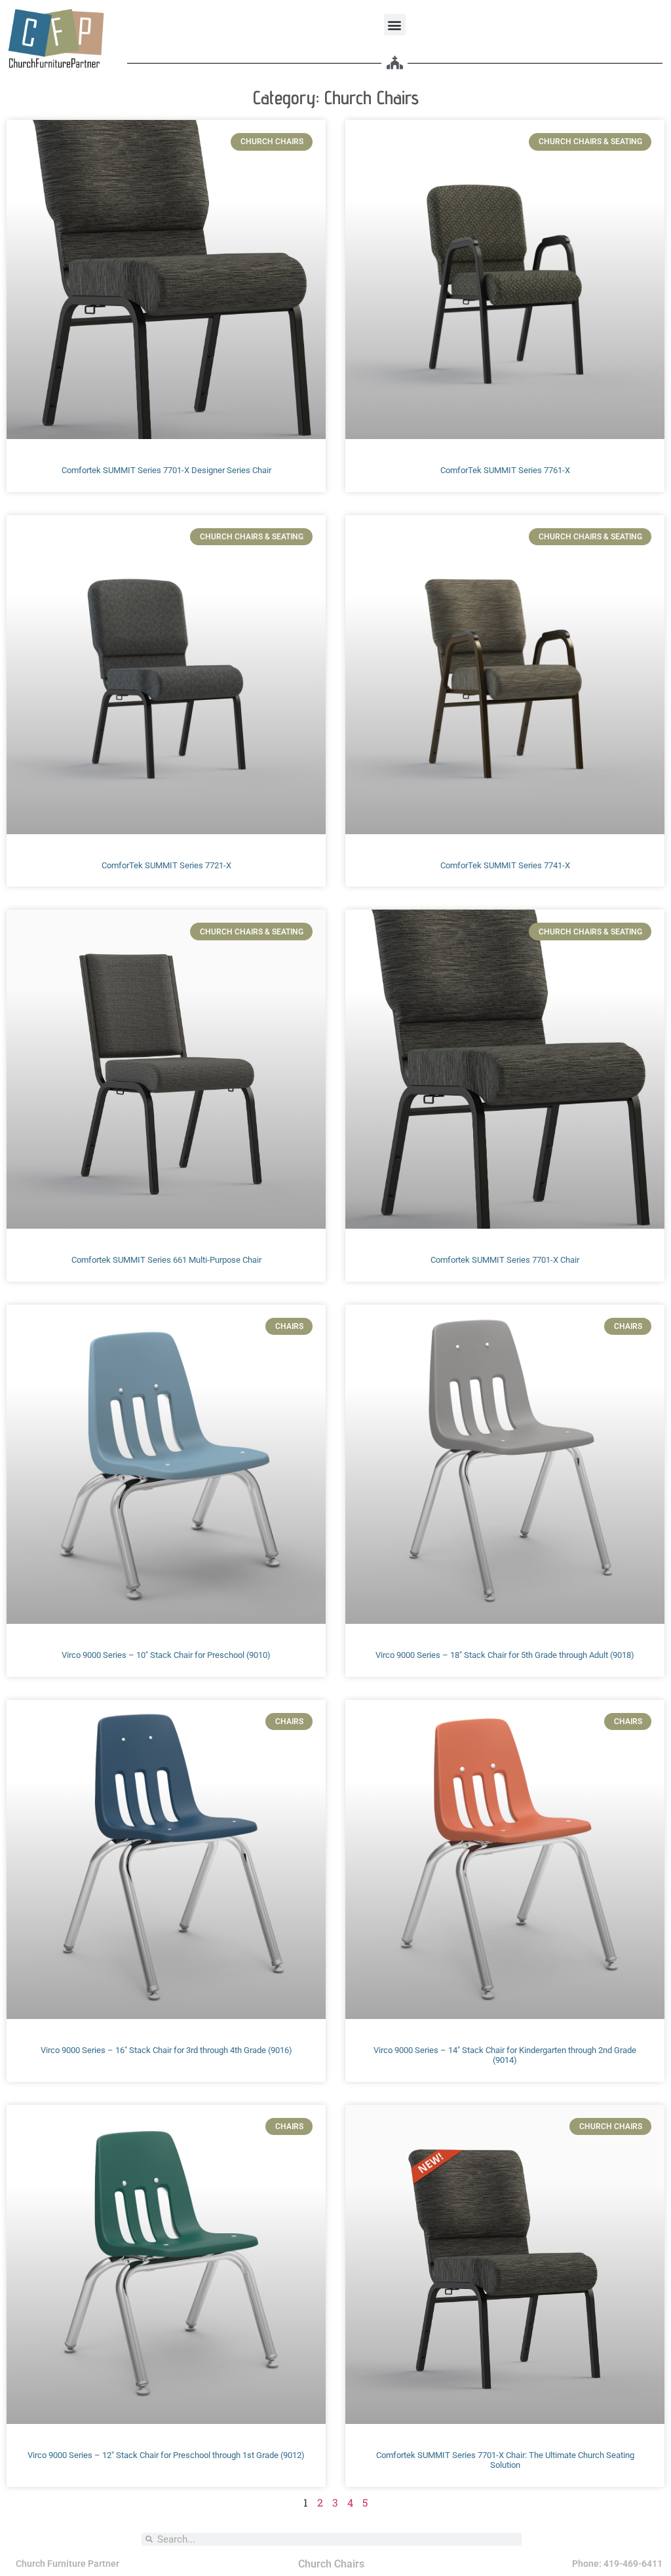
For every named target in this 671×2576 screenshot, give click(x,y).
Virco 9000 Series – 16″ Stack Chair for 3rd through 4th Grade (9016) (166, 2050)
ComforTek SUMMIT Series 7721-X (166, 865)
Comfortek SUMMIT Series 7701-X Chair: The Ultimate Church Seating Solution (505, 2460)
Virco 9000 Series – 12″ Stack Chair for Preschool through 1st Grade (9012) (166, 2455)
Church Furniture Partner (67, 2564)
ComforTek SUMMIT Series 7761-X (505, 470)
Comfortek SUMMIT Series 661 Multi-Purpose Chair (166, 1260)
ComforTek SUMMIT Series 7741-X (505, 865)
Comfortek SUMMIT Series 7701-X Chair (505, 1260)
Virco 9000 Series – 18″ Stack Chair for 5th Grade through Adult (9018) (505, 1655)
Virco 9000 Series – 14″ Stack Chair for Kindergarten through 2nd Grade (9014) (505, 2055)
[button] (395, 25)
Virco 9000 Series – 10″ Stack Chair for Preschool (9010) (166, 1655)
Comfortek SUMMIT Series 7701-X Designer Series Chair (166, 470)
